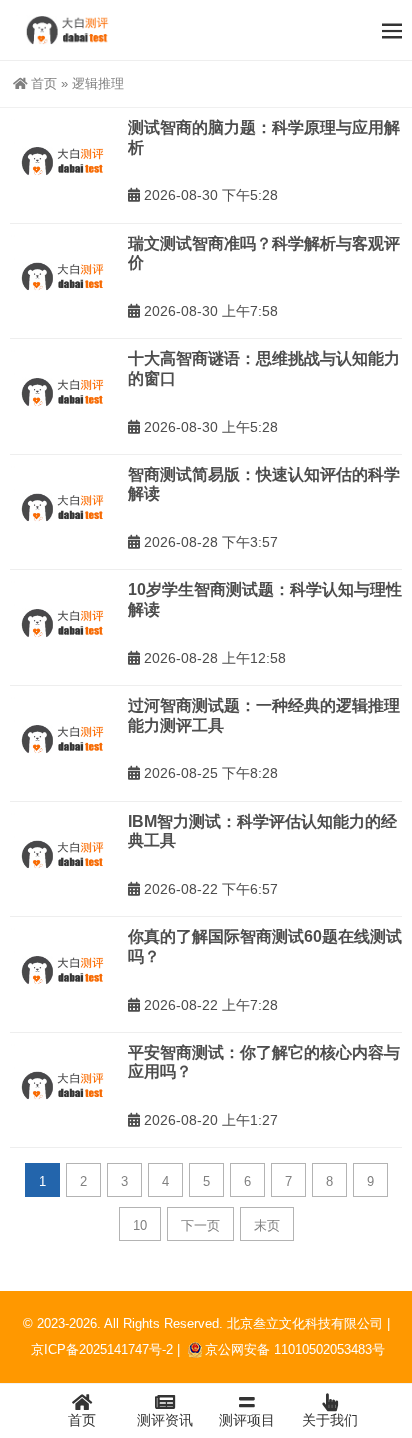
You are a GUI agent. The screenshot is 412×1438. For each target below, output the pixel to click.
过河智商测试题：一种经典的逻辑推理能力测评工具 (264, 715)
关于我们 (330, 1420)
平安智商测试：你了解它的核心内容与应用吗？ (264, 1062)
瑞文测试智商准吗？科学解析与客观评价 (264, 253)
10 (140, 1225)
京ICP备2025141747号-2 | (107, 1349)
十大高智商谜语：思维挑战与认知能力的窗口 (264, 368)
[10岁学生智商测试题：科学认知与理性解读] (64, 623)
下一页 (200, 1225)
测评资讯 (165, 1420)
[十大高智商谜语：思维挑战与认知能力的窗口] (64, 392)
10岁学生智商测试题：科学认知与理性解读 (265, 599)
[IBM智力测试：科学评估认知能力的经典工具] (64, 855)
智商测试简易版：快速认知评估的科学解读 (264, 484)
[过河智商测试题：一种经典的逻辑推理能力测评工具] (64, 739)
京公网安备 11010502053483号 (295, 1349)
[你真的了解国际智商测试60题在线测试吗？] (64, 970)
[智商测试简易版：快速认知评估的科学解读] (64, 508)
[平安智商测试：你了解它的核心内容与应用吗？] (64, 1086)
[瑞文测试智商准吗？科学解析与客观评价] (64, 277)
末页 (267, 1225)
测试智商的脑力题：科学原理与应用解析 (264, 137)
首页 (44, 83)
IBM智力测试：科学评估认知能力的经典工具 (262, 831)
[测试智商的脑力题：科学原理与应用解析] (64, 161)
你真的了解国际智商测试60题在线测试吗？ (265, 946)
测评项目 (247, 1420)
